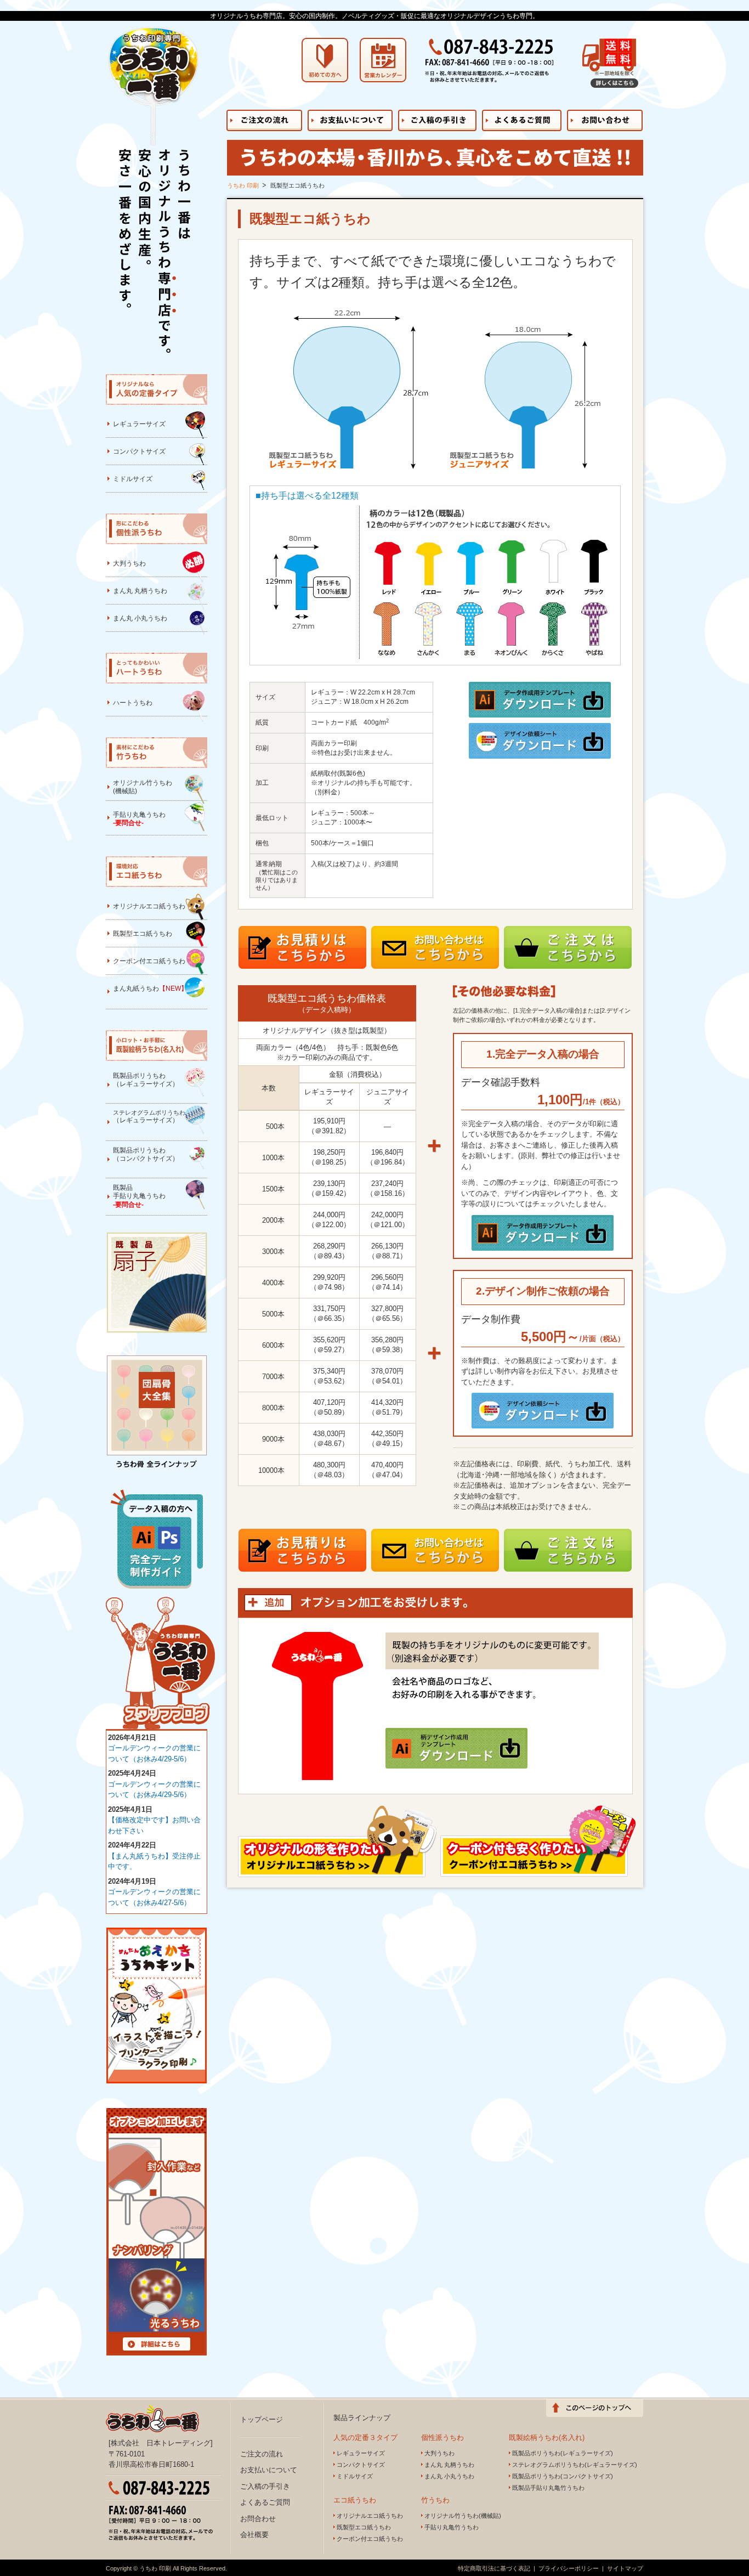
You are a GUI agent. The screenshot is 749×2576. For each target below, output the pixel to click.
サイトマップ (625, 2568)
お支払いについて (269, 2470)
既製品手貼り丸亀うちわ (139, 1196)
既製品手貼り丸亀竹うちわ (548, 2488)
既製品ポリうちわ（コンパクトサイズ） (146, 1155)
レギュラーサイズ (139, 424)
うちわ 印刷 (243, 185)
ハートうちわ (133, 703)
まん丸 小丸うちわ (140, 618)
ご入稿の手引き (265, 2486)
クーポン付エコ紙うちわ (149, 961)
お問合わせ (258, 2519)
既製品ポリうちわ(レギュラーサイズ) (563, 2453)
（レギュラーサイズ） (149, 1117)
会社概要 (254, 2535)
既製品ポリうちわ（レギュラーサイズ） (146, 1080)
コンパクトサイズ (139, 451)
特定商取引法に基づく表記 (494, 2568)
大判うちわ (129, 563)
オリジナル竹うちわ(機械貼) (143, 787)
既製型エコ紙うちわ (143, 934)
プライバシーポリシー (569, 2568)
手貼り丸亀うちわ (139, 819)
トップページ (262, 2419)
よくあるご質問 (265, 2502)
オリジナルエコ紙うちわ (149, 906)
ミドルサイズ (133, 479)
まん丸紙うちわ (150, 988)
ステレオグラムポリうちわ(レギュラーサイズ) (575, 2465)
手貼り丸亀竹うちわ (452, 2527)
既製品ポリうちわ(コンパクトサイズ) (563, 2476)
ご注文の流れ (262, 2454)
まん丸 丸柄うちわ (140, 591)
